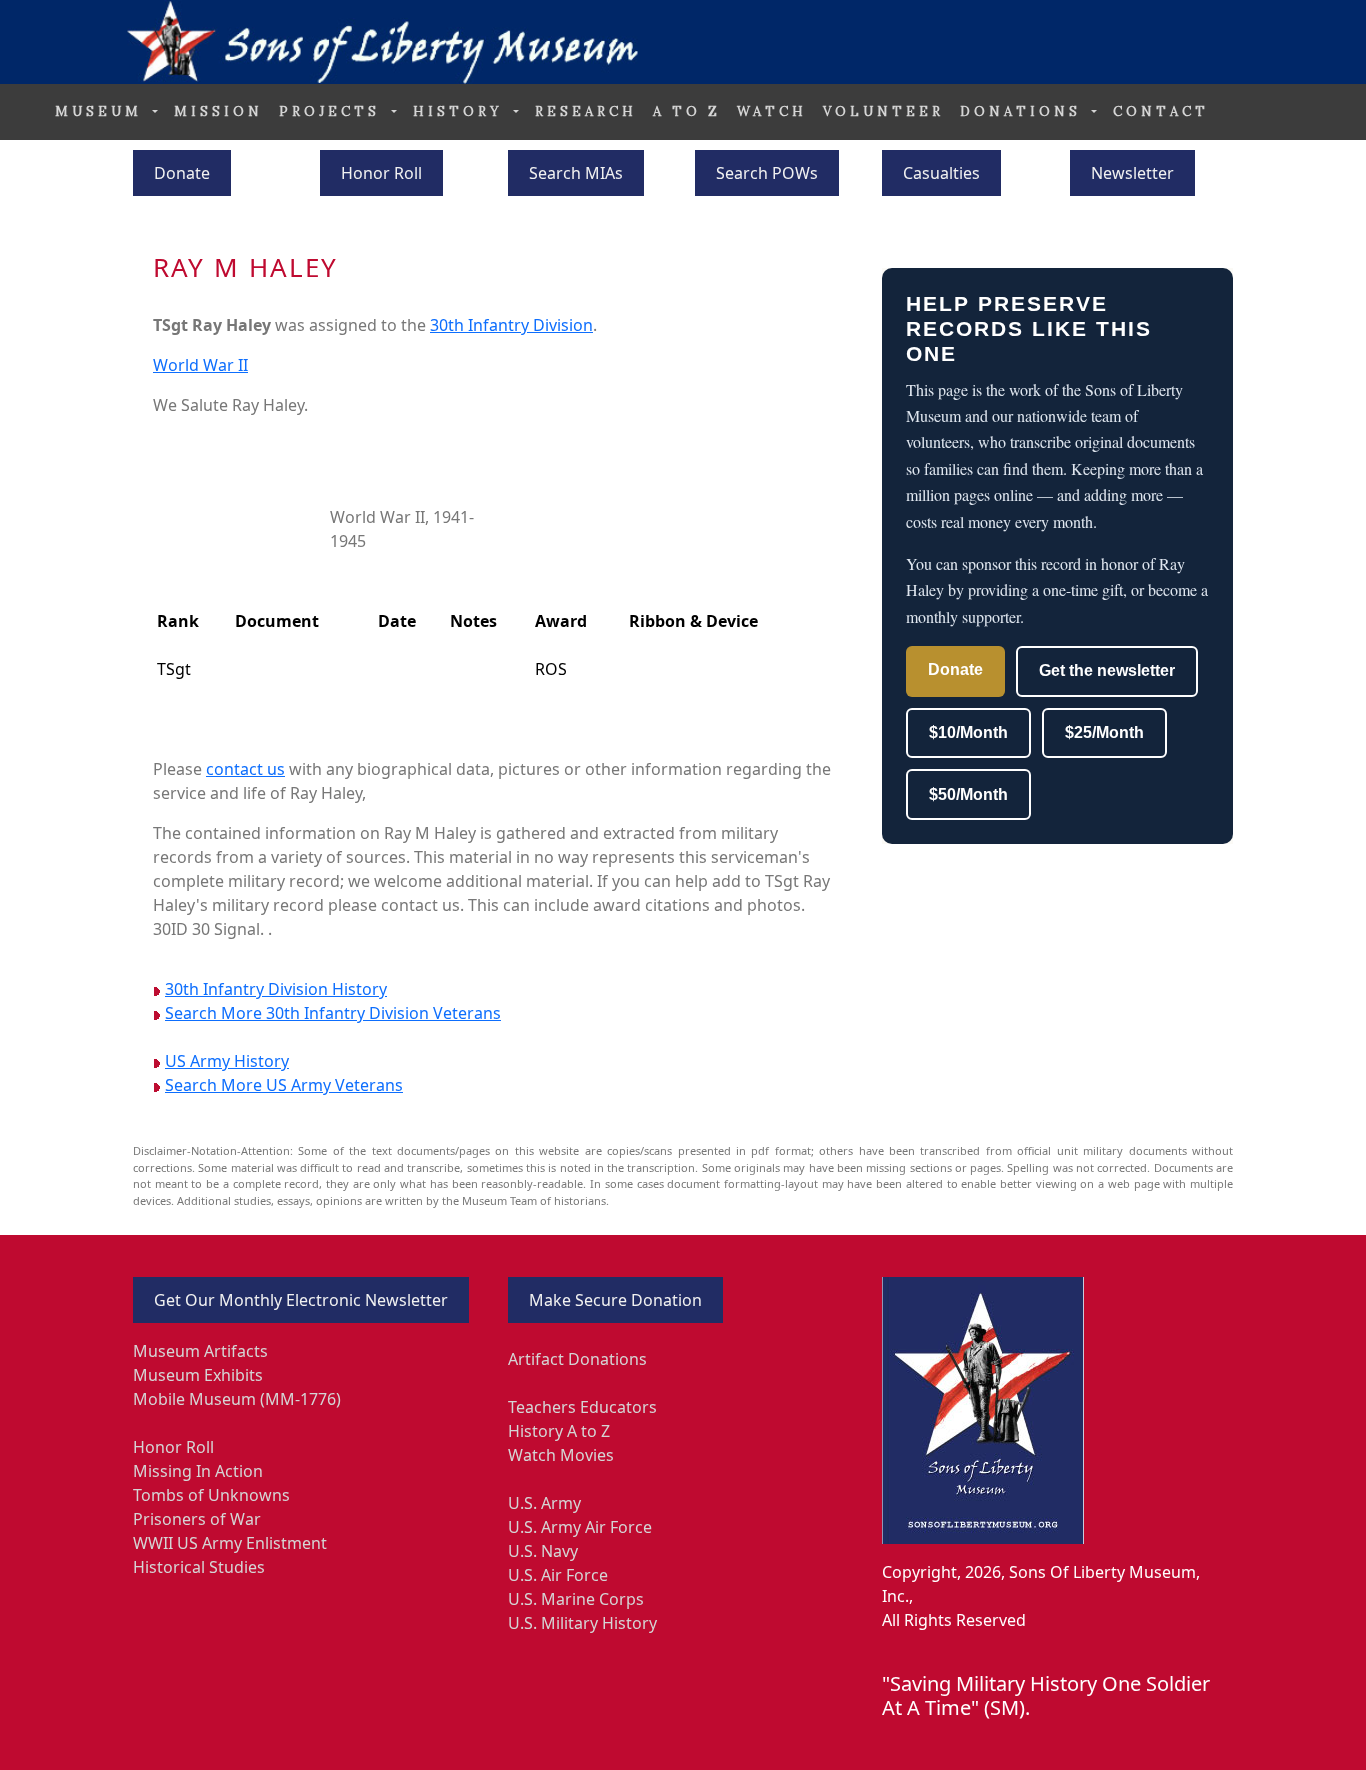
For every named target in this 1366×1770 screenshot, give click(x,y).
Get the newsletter (1107, 670)
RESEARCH (586, 111)
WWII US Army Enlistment (230, 1543)
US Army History (227, 1061)
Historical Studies (199, 1567)
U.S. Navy (543, 1551)
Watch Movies (561, 1455)
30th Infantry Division (511, 325)
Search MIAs (576, 173)
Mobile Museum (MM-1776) (237, 1399)
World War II (200, 365)
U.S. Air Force (558, 1575)
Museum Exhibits (198, 1375)
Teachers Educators (582, 1407)
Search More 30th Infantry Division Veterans (333, 1013)
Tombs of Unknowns (211, 1495)
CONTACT (1161, 111)
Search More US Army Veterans (284, 1085)
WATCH (772, 111)
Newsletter (1132, 173)
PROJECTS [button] (333, 111)
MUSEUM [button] (102, 111)
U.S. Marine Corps (576, 1599)
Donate (182, 173)
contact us (245, 769)
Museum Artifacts (200, 1351)
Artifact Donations (577, 1359)
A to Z (687, 111)
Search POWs (767, 173)
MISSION (218, 111)
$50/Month (968, 794)
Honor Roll (381, 173)
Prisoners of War (197, 1519)
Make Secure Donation (615, 1300)
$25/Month (1104, 732)
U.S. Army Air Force (580, 1527)
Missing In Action (198, 1471)
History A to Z (559, 1431)
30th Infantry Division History (276, 989)
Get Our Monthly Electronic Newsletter (301, 1300)
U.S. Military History (582, 1623)
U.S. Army (544, 1503)
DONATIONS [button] (1024, 111)
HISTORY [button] (461, 111)
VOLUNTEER (883, 111)
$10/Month (968, 732)
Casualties (941, 173)
